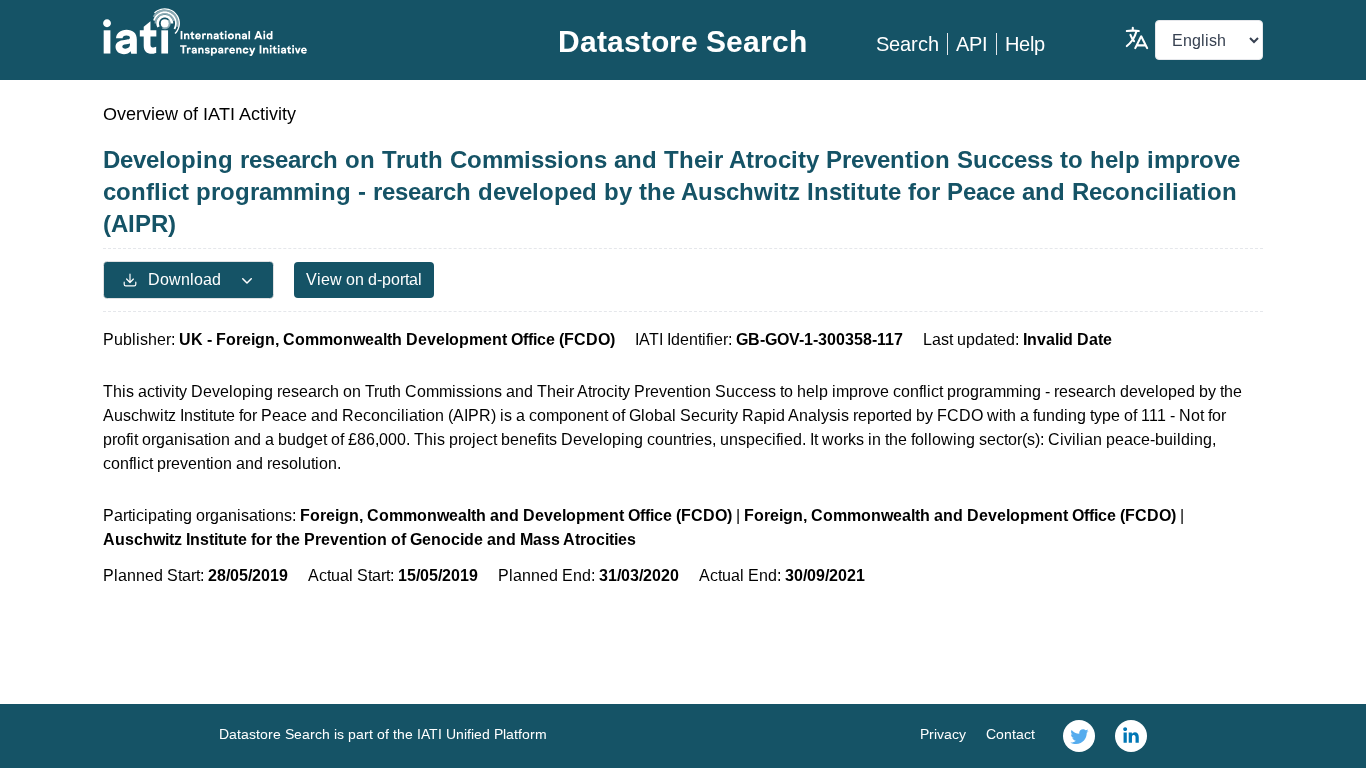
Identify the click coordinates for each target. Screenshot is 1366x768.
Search (907, 44)
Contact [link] (1010, 734)
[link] (1079, 736)
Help (1025, 44)
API (972, 44)
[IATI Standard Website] (296, 32)
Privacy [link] (943, 734)
